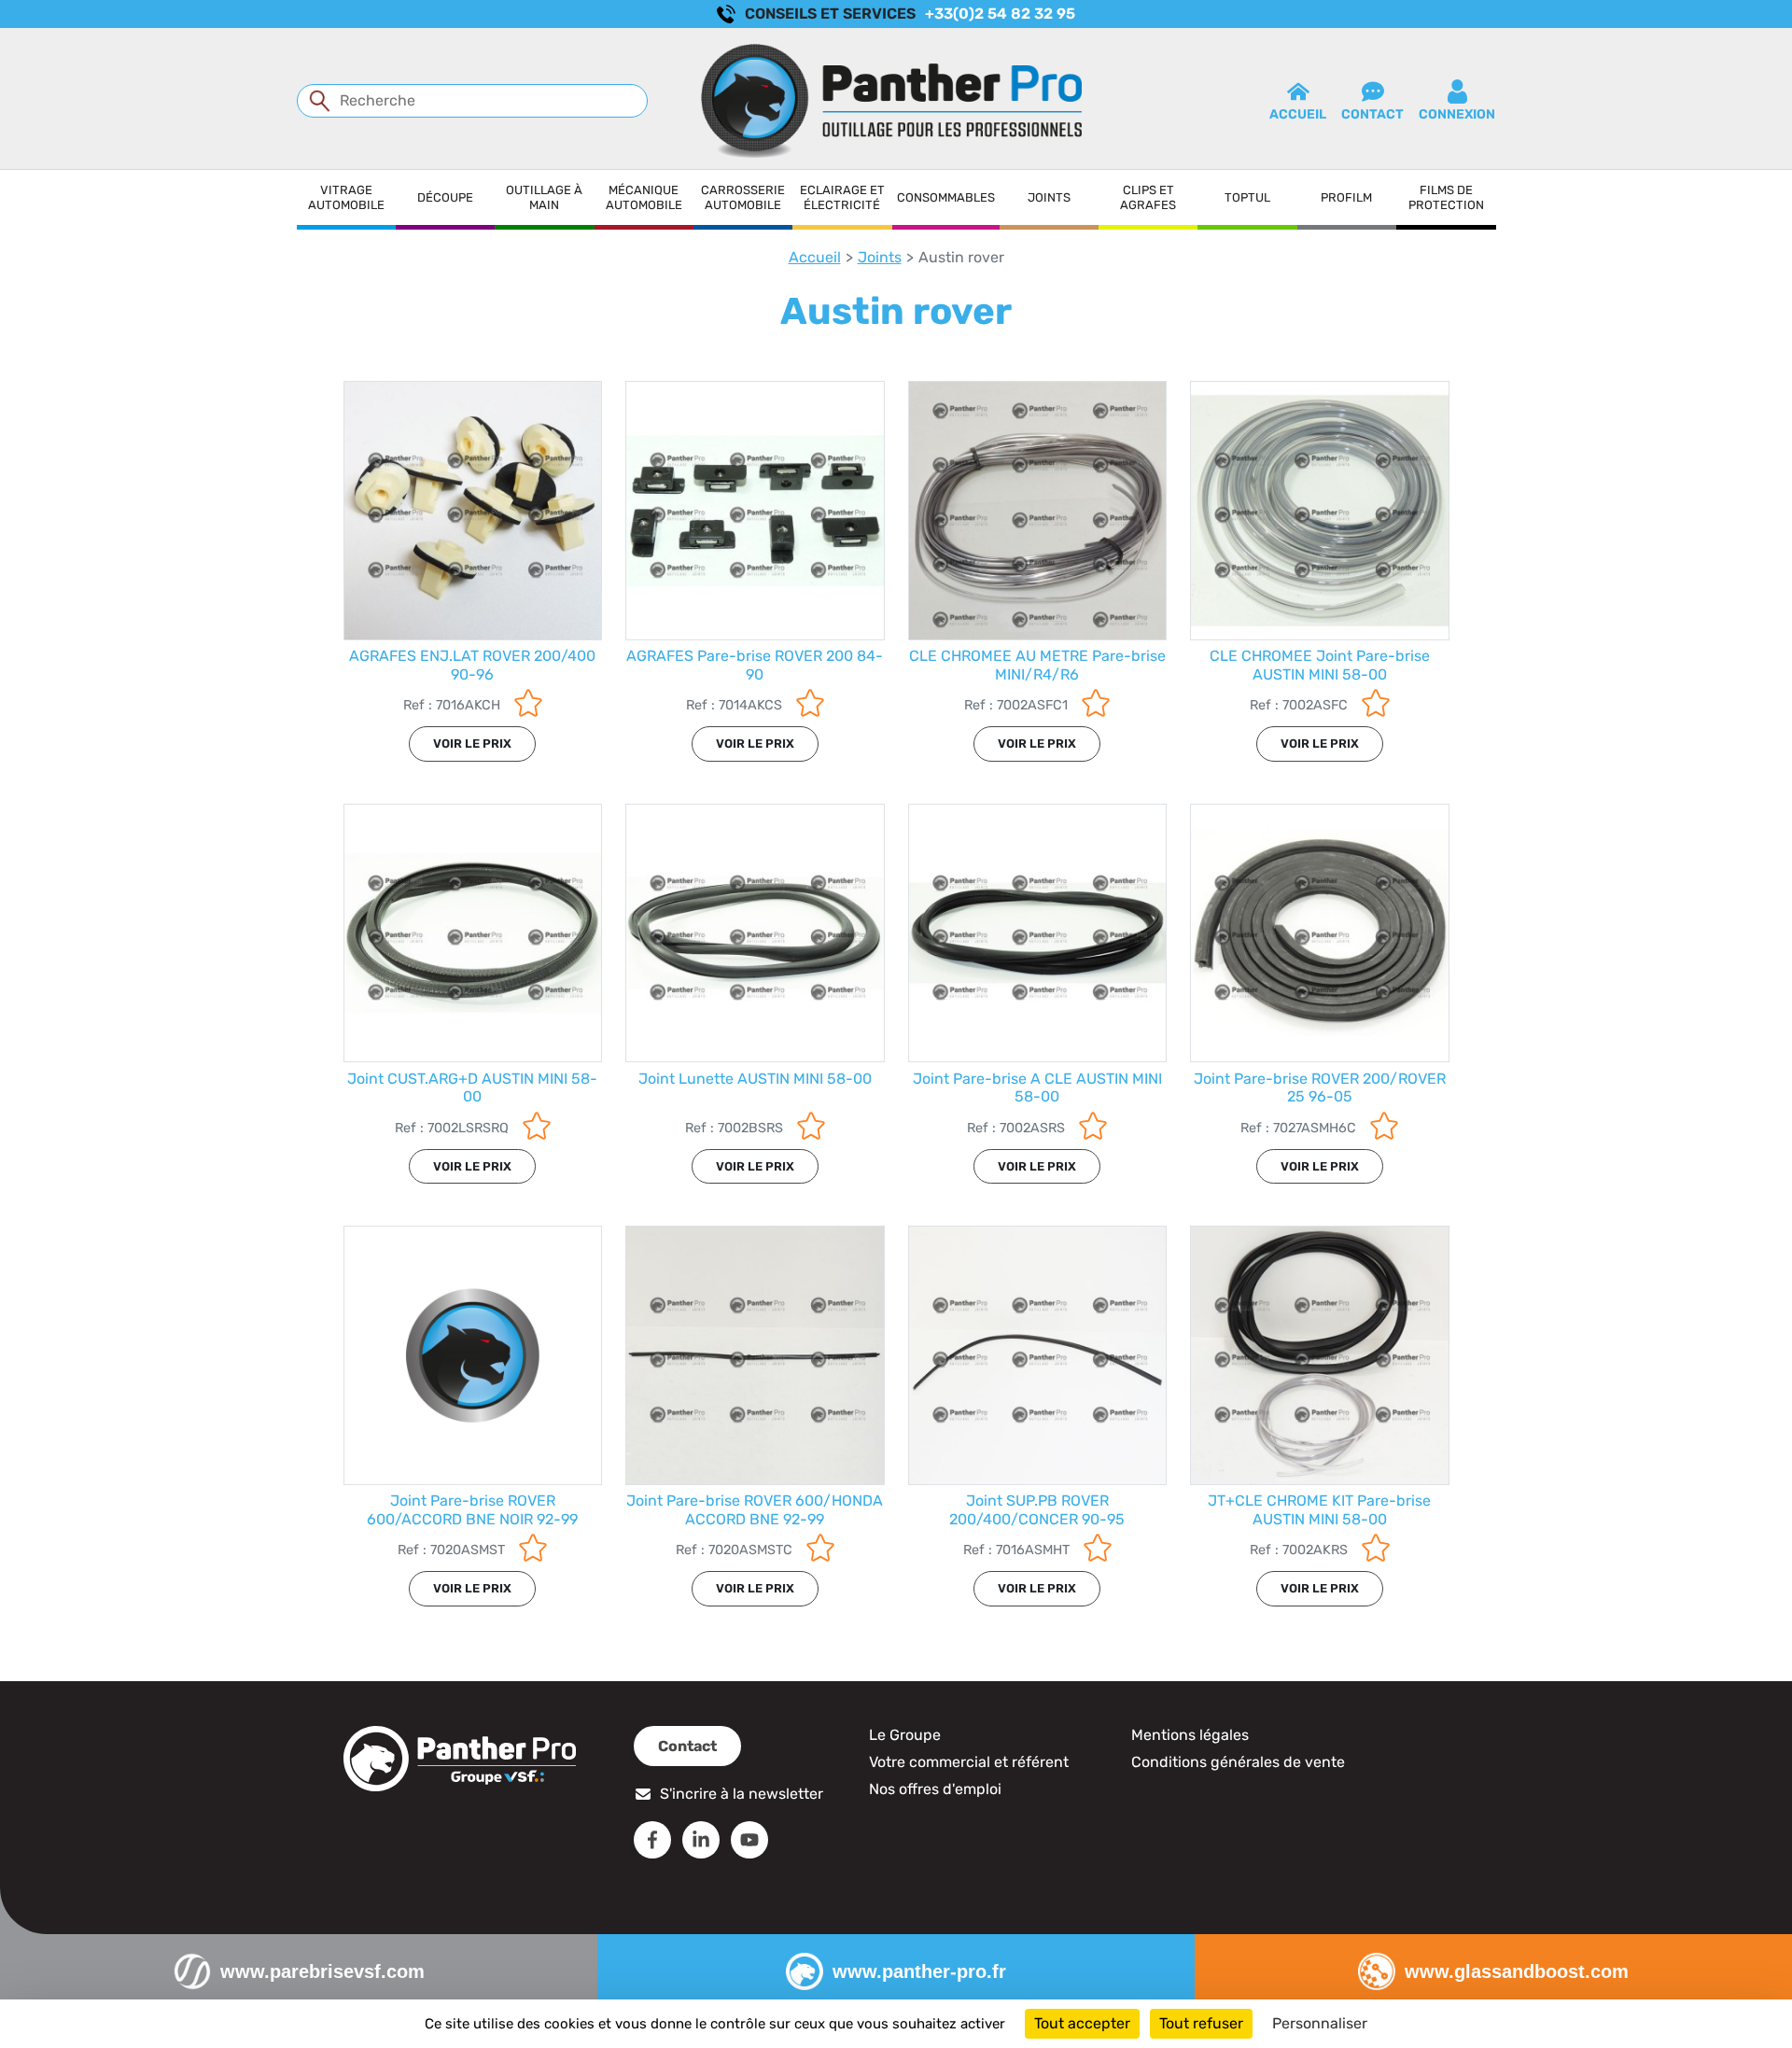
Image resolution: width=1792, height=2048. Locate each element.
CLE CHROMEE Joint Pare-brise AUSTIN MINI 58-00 (1320, 665)
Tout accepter (1082, 2023)
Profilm (1346, 197)
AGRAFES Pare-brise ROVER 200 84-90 (755, 665)
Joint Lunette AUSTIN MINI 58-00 (755, 1079)
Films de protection (1446, 197)
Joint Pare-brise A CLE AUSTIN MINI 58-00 (1037, 1087)
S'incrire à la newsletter (742, 1794)
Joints (1049, 197)
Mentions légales (1190, 1735)
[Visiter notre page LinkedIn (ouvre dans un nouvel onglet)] (701, 1840)
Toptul (1247, 197)
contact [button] (1372, 114)
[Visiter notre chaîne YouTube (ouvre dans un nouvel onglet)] (749, 1840)
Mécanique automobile (644, 197)
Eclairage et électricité (842, 197)
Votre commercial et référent (969, 1762)
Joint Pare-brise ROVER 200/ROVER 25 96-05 (1320, 1087)
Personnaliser (1320, 2023)
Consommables (946, 197)
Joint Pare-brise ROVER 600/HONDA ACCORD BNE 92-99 (755, 1509)
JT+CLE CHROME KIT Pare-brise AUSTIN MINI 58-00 (1319, 1509)
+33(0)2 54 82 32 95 (1000, 14)
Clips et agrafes (1148, 197)
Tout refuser (1201, 2023)
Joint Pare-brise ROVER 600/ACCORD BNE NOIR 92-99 (472, 1509)
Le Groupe (905, 1735)
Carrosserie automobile (743, 197)
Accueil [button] (1298, 114)
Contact (687, 1746)
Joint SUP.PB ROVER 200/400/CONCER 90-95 (1037, 1509)
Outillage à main (544, 197)
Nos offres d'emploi (935, 1789)
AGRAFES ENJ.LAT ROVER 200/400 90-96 (472, 665)
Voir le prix (472, 743)
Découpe (445, 197)
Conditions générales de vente (1238, 1762)
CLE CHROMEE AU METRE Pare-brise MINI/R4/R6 (1037, 665)
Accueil (815, 257)
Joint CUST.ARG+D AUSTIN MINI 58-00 (472, 1087)
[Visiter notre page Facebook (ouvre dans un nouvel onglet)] (652, 1840)
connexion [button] (1457, 114)
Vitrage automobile (346, 197)
